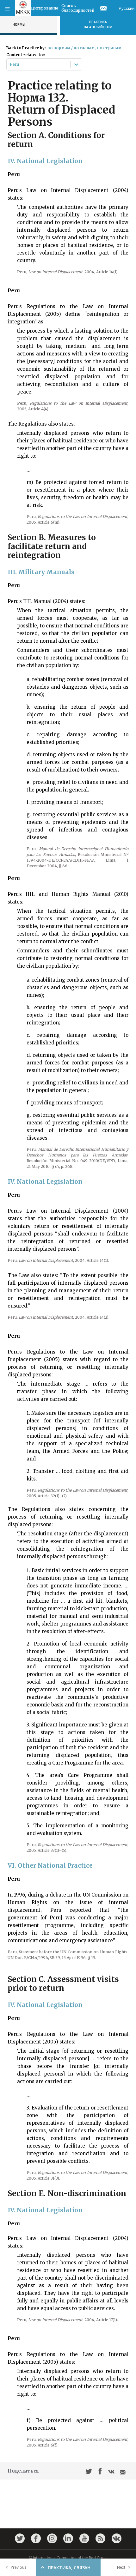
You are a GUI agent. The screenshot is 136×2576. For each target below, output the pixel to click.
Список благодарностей (78, 8)
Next (121, 2567)
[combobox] (10, 64)
